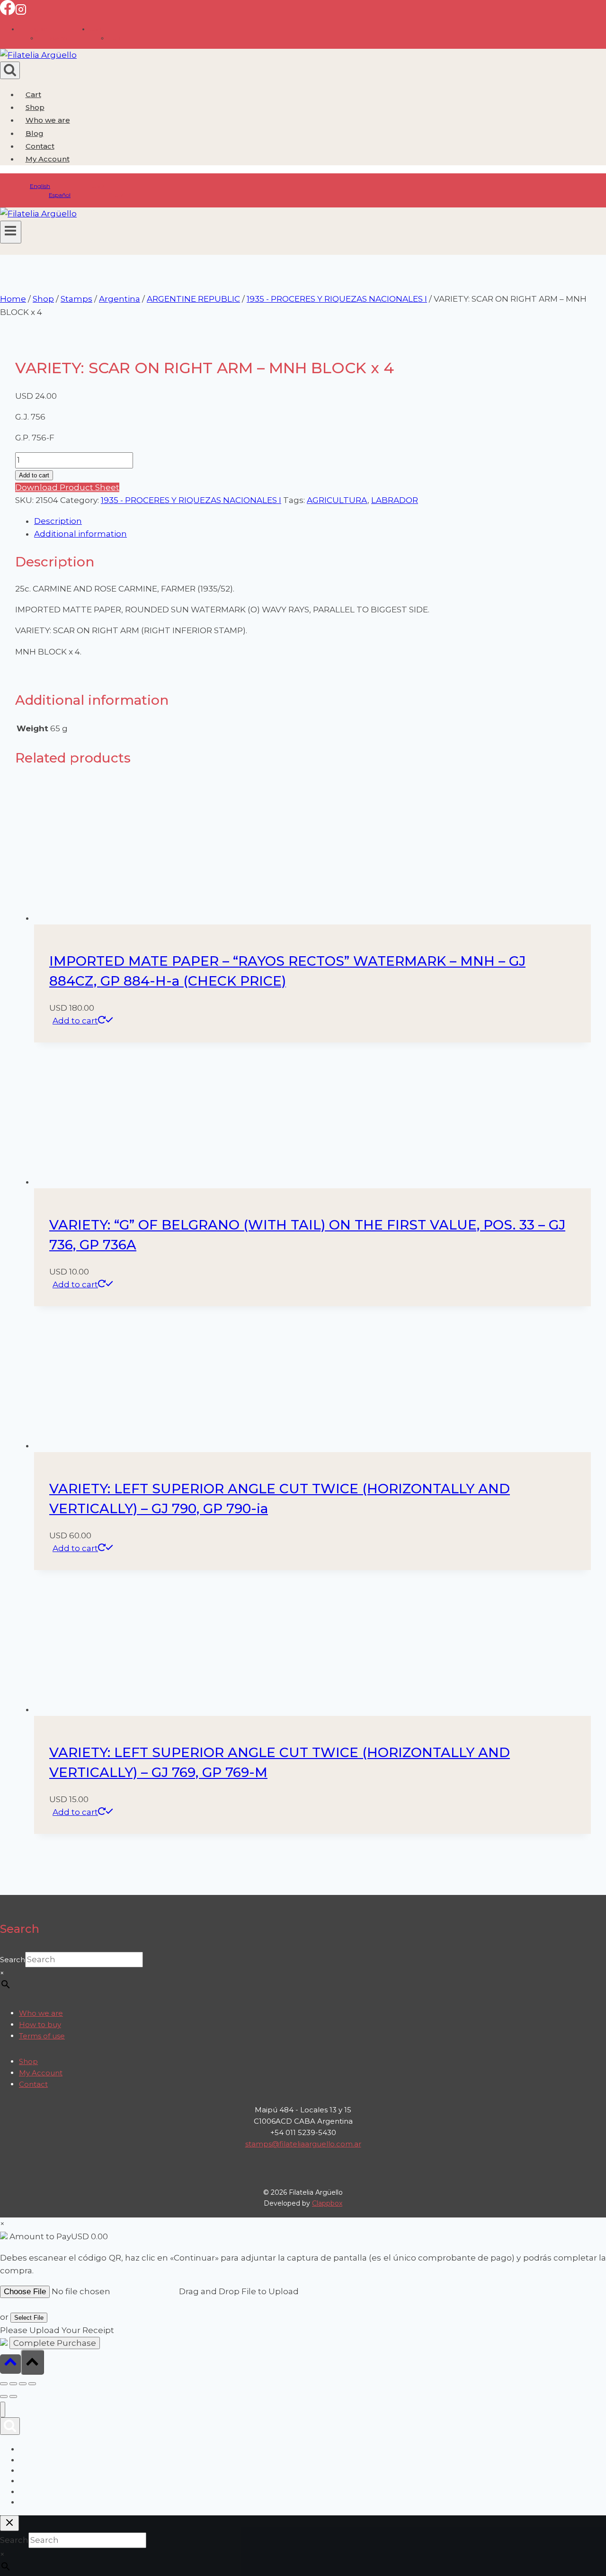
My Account (41, 2073)
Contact (40, 146)
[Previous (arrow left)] (4, 2396)
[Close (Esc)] (32, 2384)
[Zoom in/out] (4, 2384)
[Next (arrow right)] (13, 2396)
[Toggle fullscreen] (13, 2384)
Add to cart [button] (75, 1021)
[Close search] (9, 2523)
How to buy (40, 2024)
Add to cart (34, 475)
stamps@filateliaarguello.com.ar (303, 2144)
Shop (35, 107)
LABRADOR (395, 500)
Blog (35, 133)
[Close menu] (3, 2410)
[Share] (23, 2384)
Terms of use (42, 2036)
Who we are (48, 120)
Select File (29, 2318)
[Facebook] (8, 12)
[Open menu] (11, 232)
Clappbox (327, 2203)
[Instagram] (21, 12)
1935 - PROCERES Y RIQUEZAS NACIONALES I (191, 500)
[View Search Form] (10, 70)
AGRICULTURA (337, 500)
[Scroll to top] (10, 2364)
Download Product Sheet (67, 487)
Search (13, 1960)
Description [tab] (58, 521)
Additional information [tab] (80, 534)
